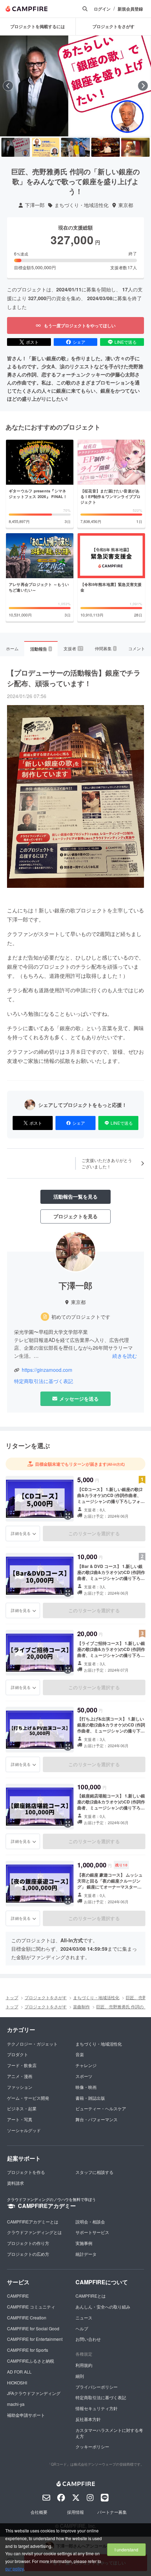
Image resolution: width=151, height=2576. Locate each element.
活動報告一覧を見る (75, 1196)
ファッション (20, 2087)
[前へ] (8, 86)
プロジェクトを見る (75, 1216)
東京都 (126, 205)
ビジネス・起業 (22, 2108)
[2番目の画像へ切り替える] (45, 147)
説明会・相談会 (90, 2222)
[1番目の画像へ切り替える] (16, 147)
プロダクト (18, 2054)
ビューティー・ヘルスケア (101, 2108)
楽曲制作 (81, 2006)
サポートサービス (92, 2232)
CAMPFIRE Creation (27, 2317)
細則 (80, 2376)
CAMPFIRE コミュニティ (31, 2307)
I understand (126, 2549)
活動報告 (41, 649)
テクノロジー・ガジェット (32, 2044)
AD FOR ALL (19, 2372)
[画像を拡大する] (68, 1516)
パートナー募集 (112, 2512)
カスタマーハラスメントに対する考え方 (109, 2433)
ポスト (32, 342)
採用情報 (75, 2512)
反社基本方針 (88, 2419)
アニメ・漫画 (20, 2076)
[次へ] (143, 86)
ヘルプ (82, 2328)
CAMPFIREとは (91, 2296)
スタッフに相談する (94, 2172)
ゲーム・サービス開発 (28, 2098)
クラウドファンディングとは (34, 2232)
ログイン (102, 9)
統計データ (86, 2254)
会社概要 (39, 2512)
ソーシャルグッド (24, 2130)
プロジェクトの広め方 (28, 2254)
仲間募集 (105, 648)
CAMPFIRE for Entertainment (35, 2339)
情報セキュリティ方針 (97, 2408)
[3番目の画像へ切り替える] (75, 147)
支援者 (73, 648)
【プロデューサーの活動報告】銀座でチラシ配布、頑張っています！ (74, 678)
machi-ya (16, 2404)
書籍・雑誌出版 (90, 2098)
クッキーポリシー (92, 2446)
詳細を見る (21, 1533)
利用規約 (84, 2365)
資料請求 (15, 2183)
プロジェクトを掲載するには (38, 26)
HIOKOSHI (17, 2383)
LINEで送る (126, 342)
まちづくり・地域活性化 (81, 205)
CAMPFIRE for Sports (28, 2350)
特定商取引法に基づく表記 (44, 1381)
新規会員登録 (130, 9)
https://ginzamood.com (47, 1370)
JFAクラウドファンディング (34, 2393)
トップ (12, 1997)
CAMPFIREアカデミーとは (33, 2222)
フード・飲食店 (22, 2065)
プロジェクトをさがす (46, 1997)
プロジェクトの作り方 (28, 2243)
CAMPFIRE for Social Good (33, 2328)
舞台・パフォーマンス (97, 2119)
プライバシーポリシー (97, 2387)
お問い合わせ (88, 2339)
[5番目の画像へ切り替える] (135, 147)
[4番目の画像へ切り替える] (106, 147)
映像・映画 (86, 2087)
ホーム (12, 648)
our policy (14, 2568)
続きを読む (125, 1356)
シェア (79, 342)
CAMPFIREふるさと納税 (31, 2361)
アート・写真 (20, 2119)
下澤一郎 (35, 205)
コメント (137, 648)
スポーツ (84, 2076)
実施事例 (84, 2243)
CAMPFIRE (18, 2296)
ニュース (84, 2317)
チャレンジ (86, 2065)
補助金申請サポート (26, 2415)
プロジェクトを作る (26, 2172)
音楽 (80, 2054)
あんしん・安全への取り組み (103, 2307)
